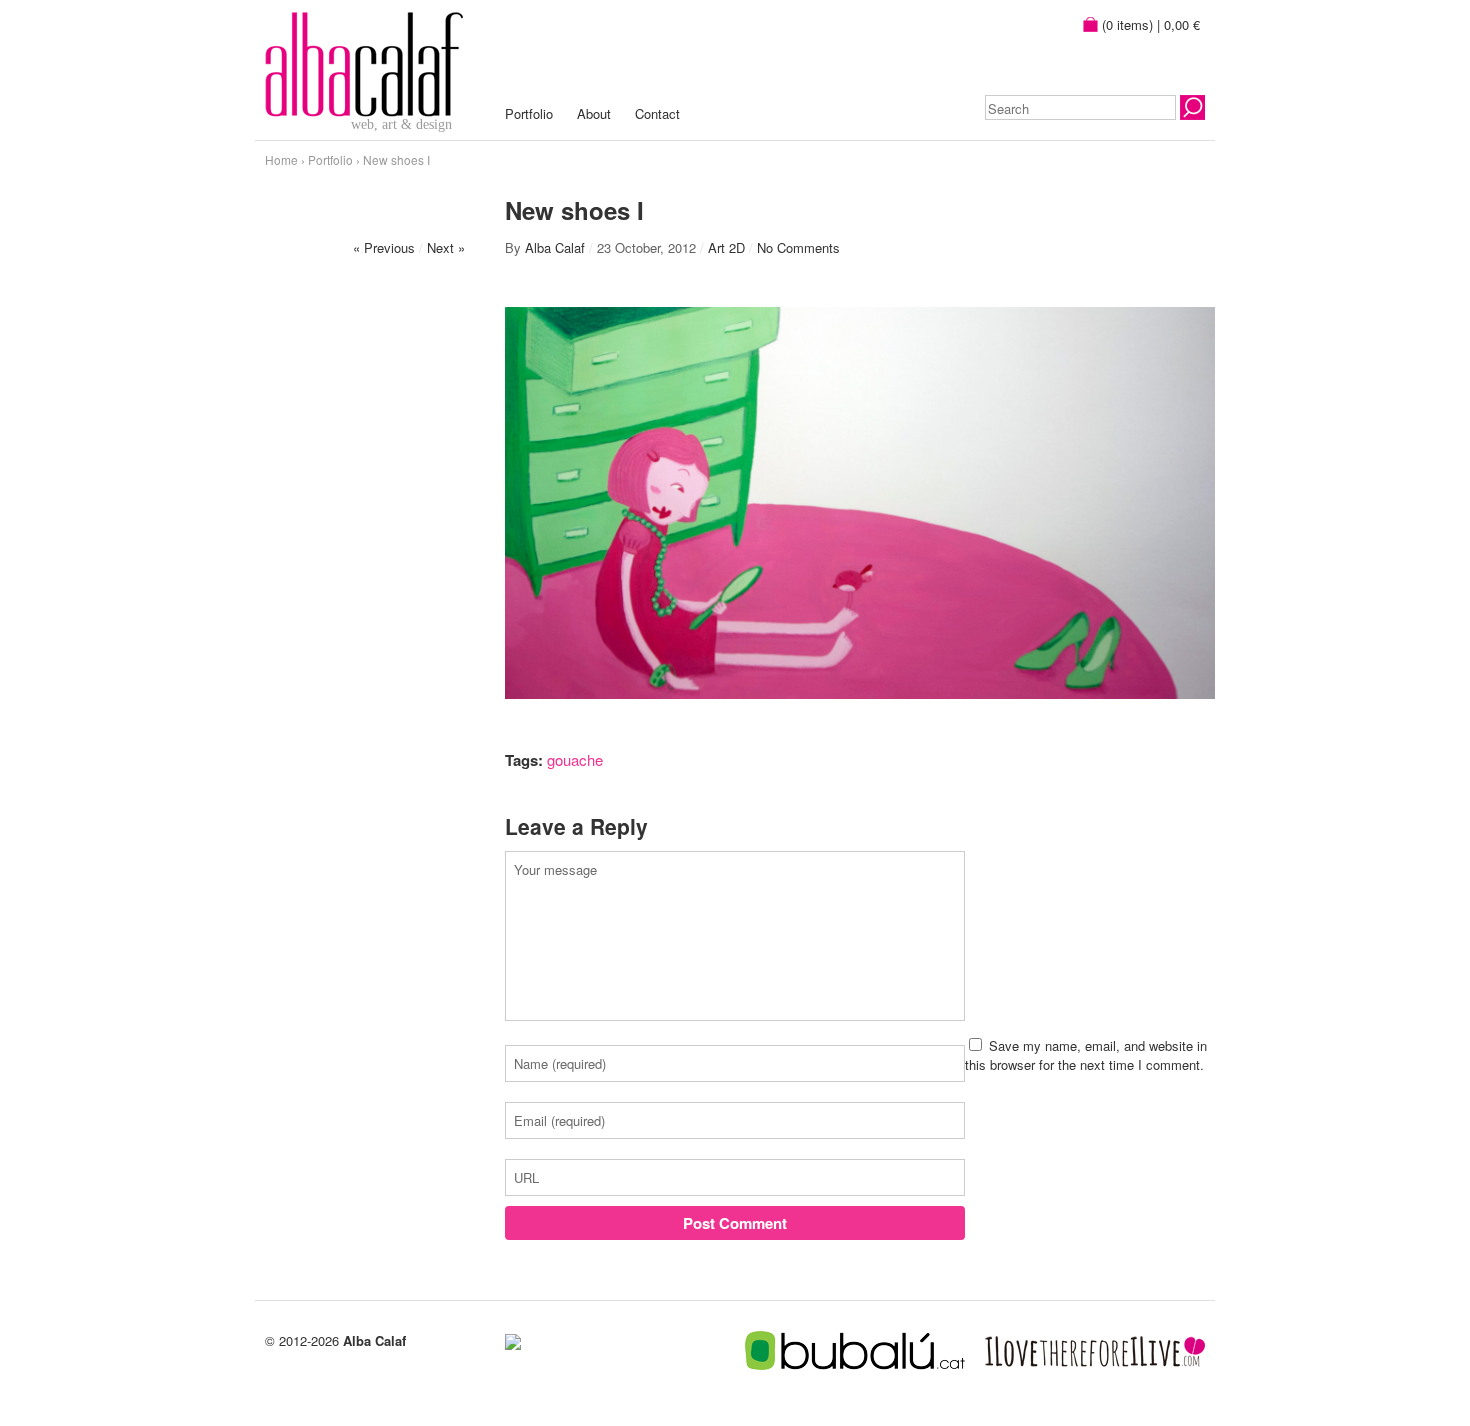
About (594, 113)
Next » (446, 247)
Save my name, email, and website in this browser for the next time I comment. (1086, 1055)
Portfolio (529, 113)
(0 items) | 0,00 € (1149, 24)
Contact (657, 113)
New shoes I (396, 159)
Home (281, 159)
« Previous (384, 247)
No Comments (798, 247)
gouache (575, 759)
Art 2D (726, 247)
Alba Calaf (555, 247)
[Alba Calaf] (364, 61)
